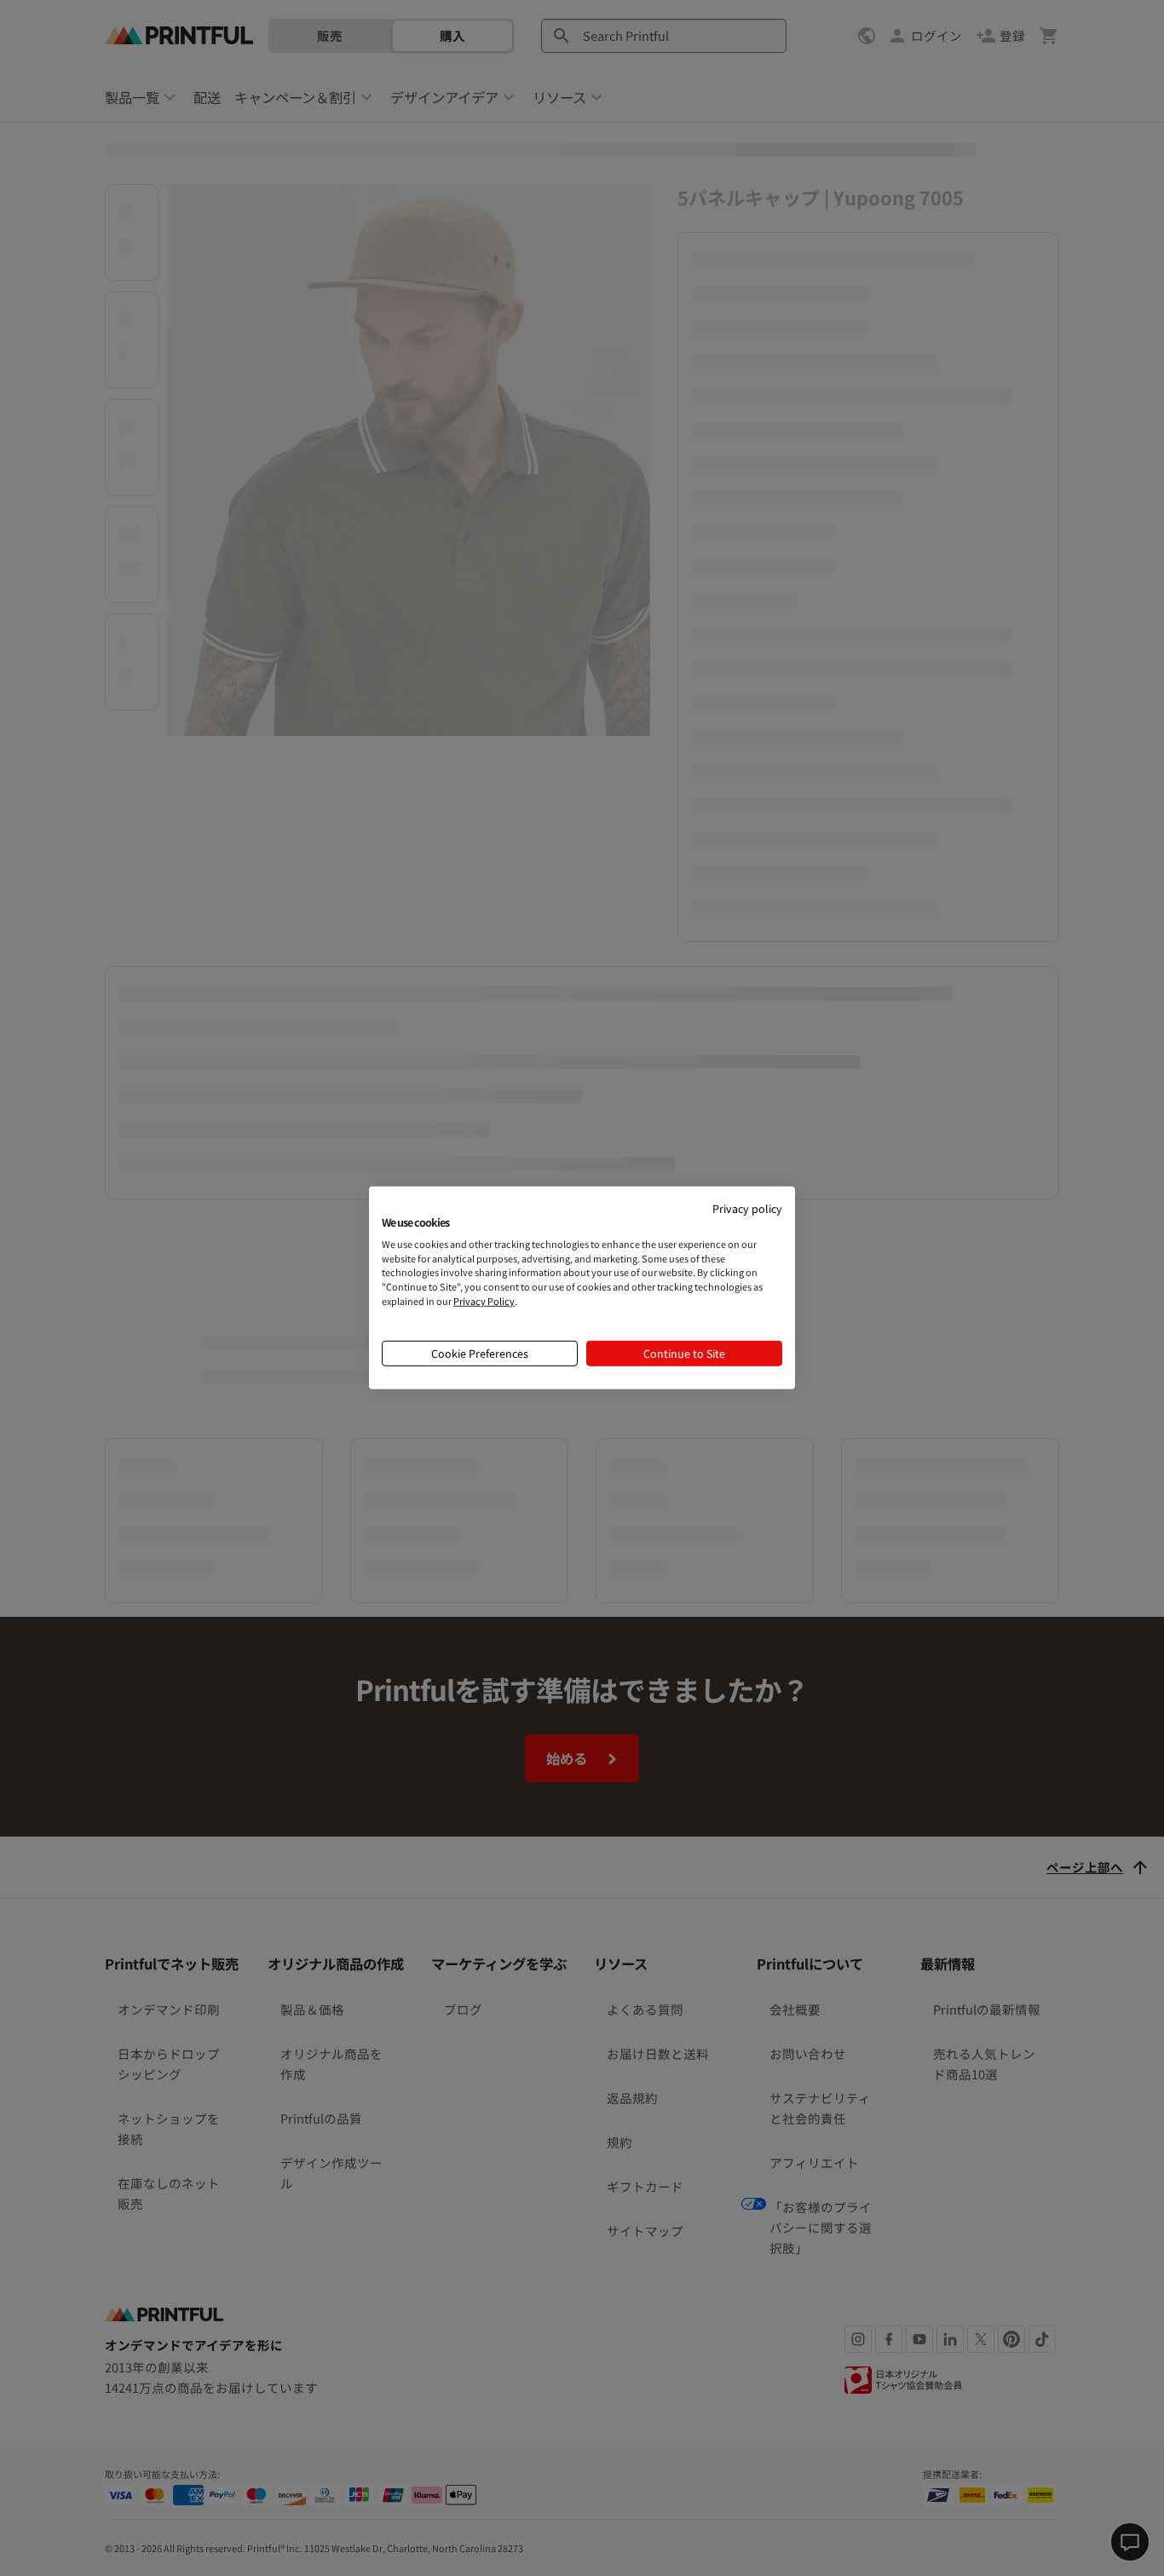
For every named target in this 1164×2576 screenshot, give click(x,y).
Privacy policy (747, 1208)
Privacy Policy (484, 1301)
